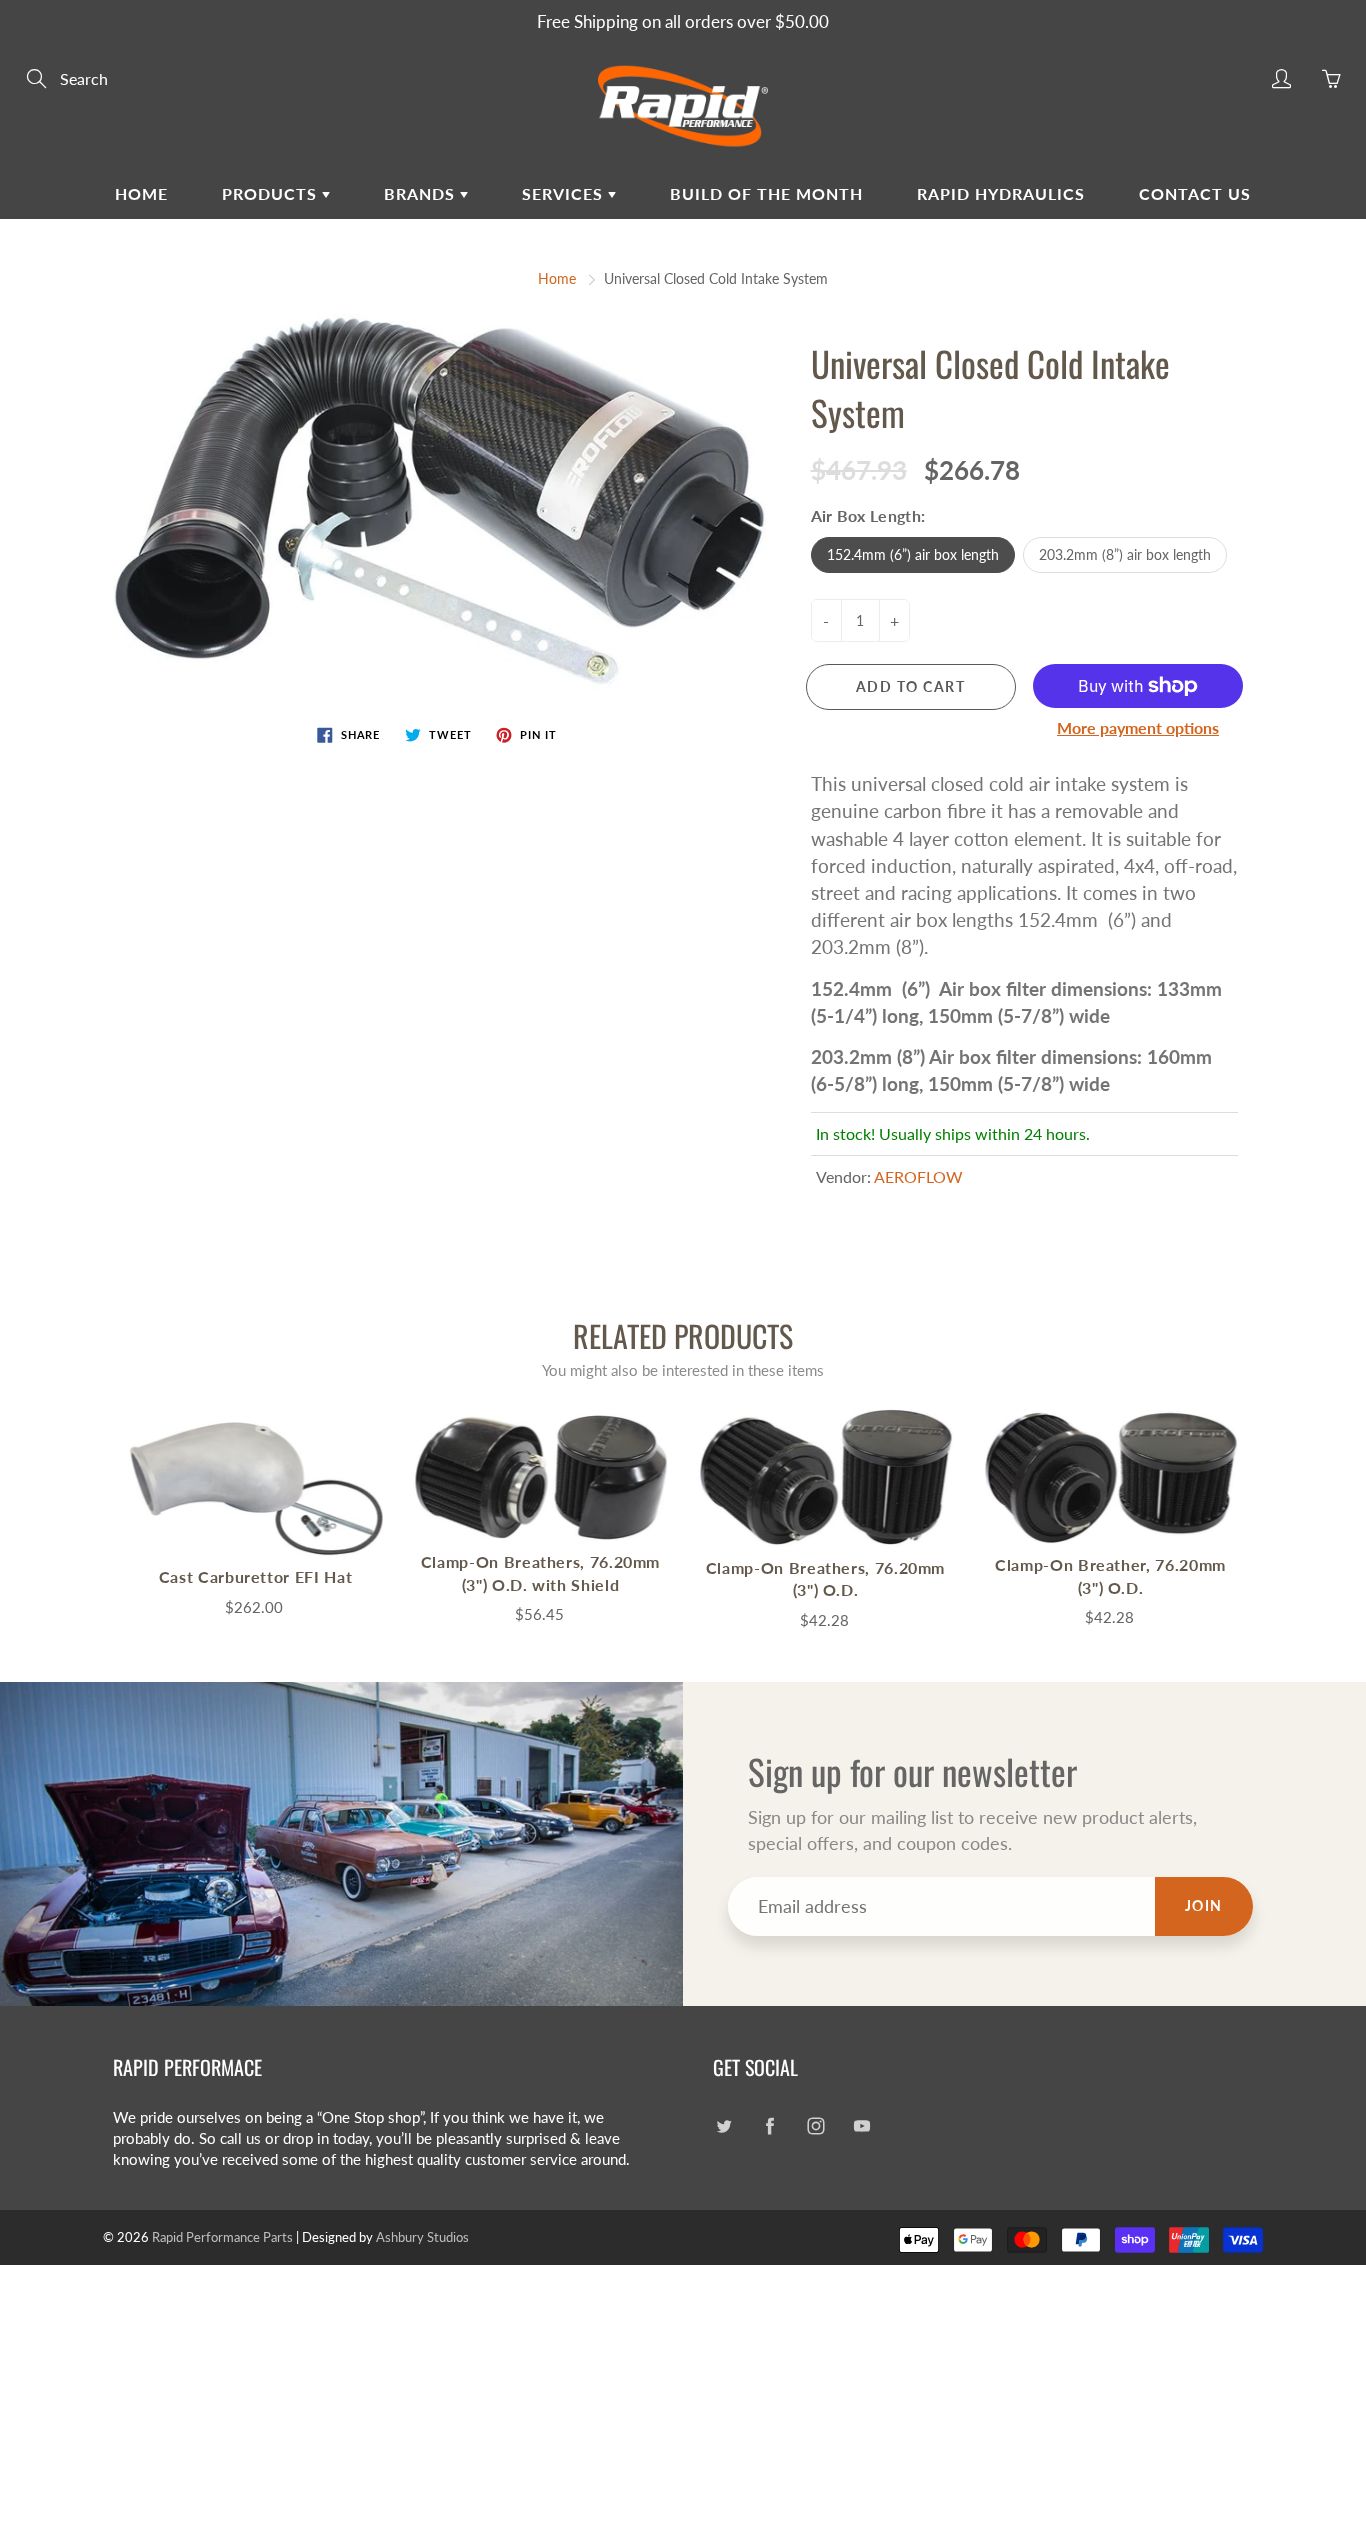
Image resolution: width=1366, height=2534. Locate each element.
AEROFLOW (918, 1176)
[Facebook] (769, 2125)
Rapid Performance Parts (222, 2237)
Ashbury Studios (422, 2237)
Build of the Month (766, 193)
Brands (422, 193)
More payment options (1138, 727)
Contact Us (1195, 193)
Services (565, 193)
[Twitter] (723, 2125)
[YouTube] (861, 2125)
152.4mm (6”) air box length (913, 554)
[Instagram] (815, 2125)
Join (1204, 1905)
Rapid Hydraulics (1001, 193)
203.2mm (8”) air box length (1125, 554)
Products (272, 193)
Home (141, 193)
